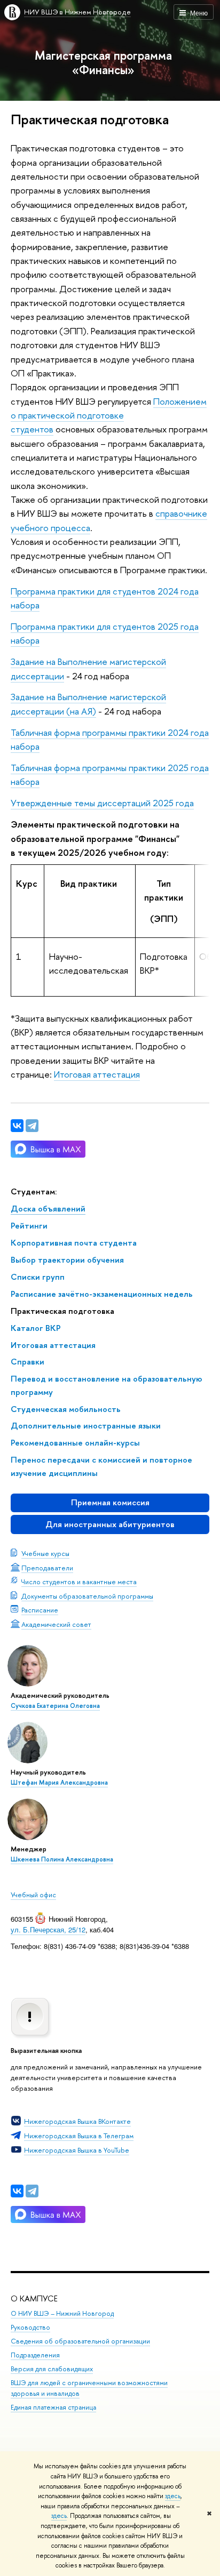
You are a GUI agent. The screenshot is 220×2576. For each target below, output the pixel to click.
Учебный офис (33, 1895)
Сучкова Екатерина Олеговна (55, 1706)
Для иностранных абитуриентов (110, 1524)
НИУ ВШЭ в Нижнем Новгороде (77, 12)
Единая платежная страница (53, 2407)
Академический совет (56, 1624)
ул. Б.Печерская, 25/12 (48, 1929)
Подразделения (35, 2355)
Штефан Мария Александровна (59, 1783)
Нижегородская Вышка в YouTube (77, 2150)
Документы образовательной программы (87, 1596)
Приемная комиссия (110, 1502)
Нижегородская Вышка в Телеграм (79, 2136)
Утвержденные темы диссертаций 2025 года (102, 803)
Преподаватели (47, 1568)
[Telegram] (32, 2191)
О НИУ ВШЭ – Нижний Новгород (62, 2313)
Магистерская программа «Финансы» (103, 62)
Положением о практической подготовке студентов (109, 415)
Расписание (40, 1610)
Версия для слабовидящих (52, 2369)
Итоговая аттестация (97, 1074)
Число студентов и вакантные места (79, 1582)
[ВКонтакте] (17, 2191)
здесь (173, 2496)
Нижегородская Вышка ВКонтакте (77, 2121)
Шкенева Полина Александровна (62, 1859)
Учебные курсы (45, 1553)
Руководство (30, 2327)
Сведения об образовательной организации (80, 2341)
